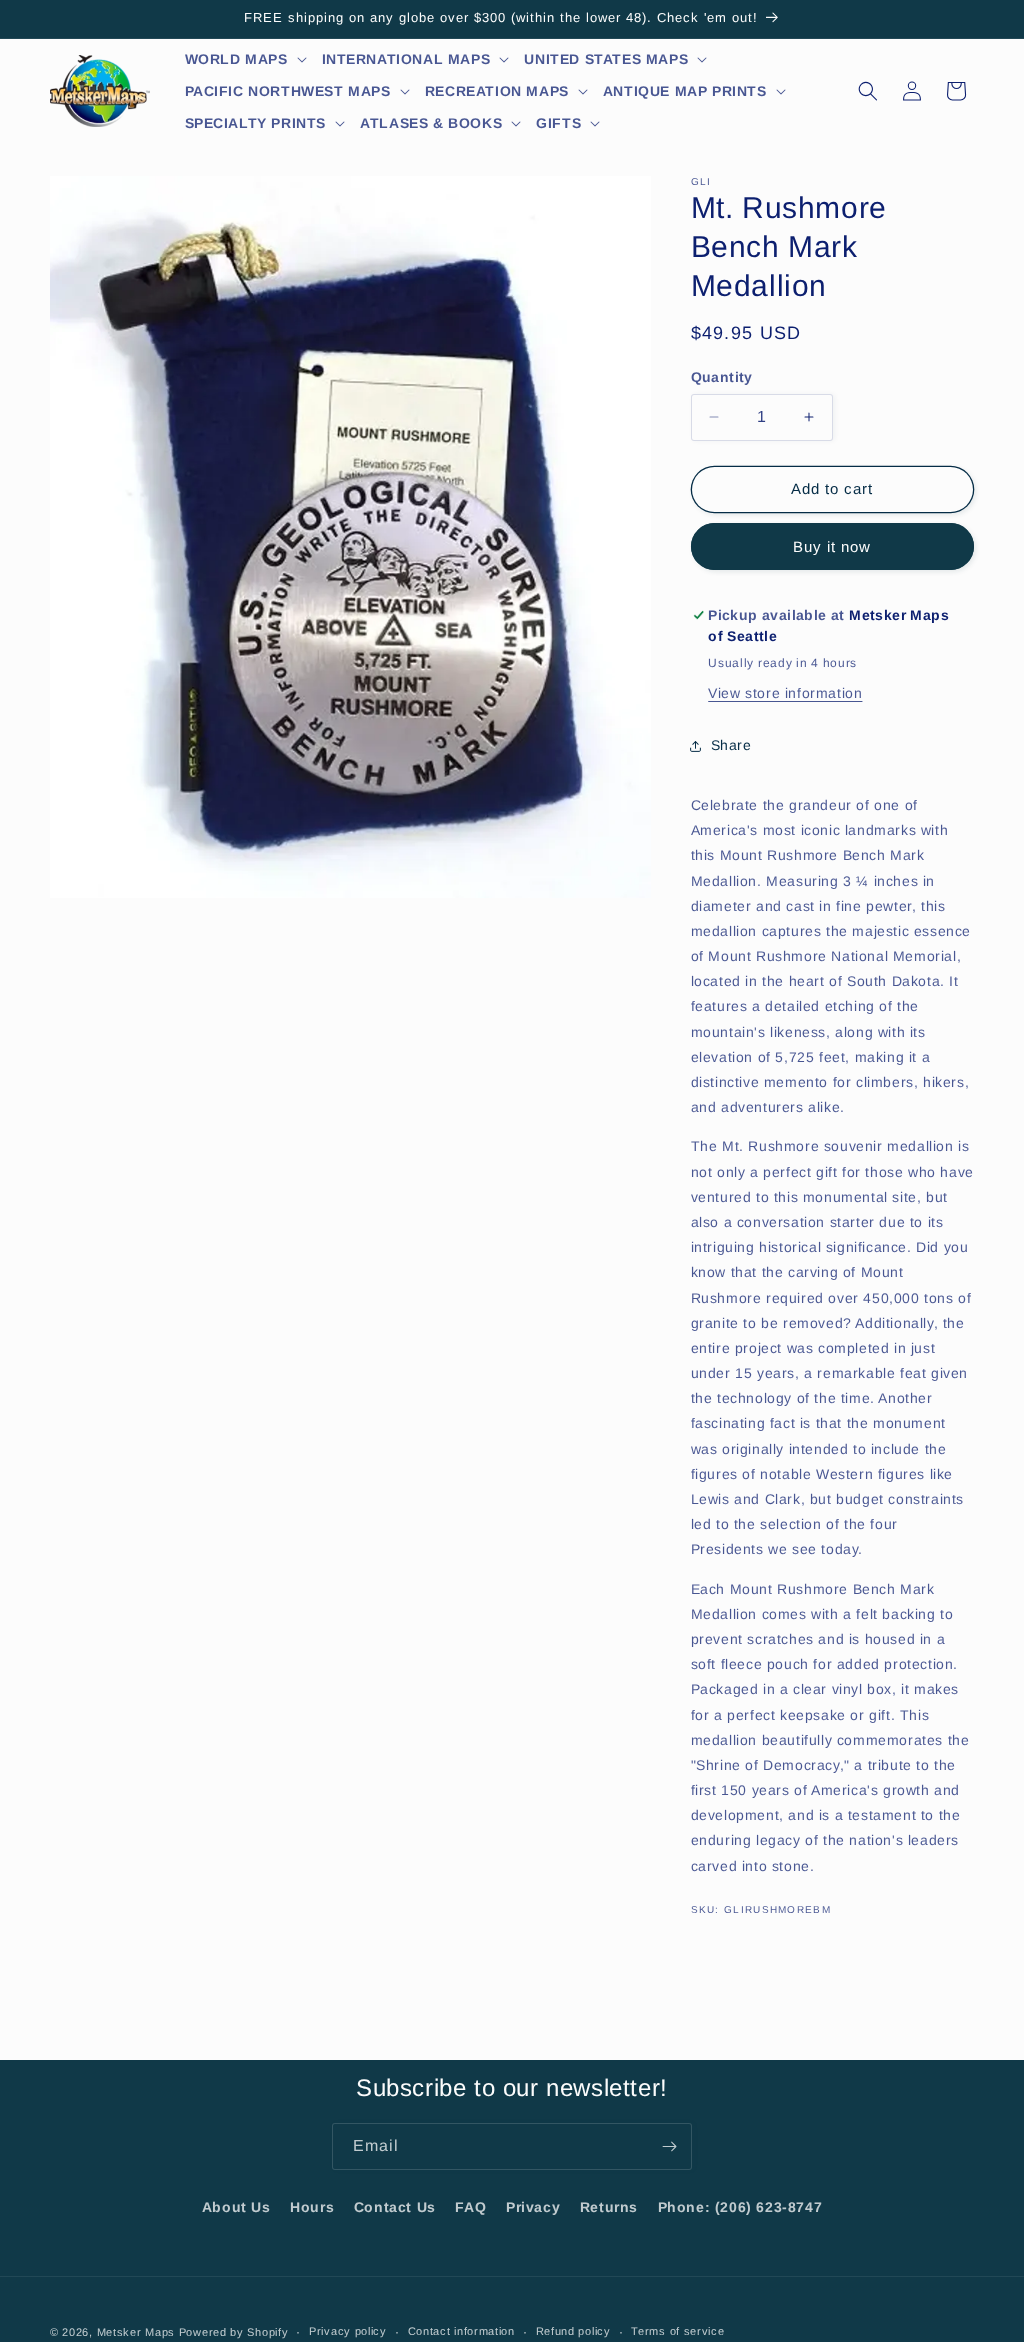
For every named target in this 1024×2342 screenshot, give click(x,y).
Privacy (533, 2207)
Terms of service (677, 2331)
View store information (785, 693)
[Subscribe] (669, 2146)
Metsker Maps (136, 2332)
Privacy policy (348, 2331)
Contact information (461, 2331)
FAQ (470, 2207)
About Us (236, 2207)
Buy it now (832, 546)
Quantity (722, 377)
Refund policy (573, 2331)
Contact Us (395, 2207)
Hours (312, 2207)
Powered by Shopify (234, 2332)
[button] (246, 59)
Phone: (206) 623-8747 (740, 2207)
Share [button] (731, 745)
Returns (609, 2207)
